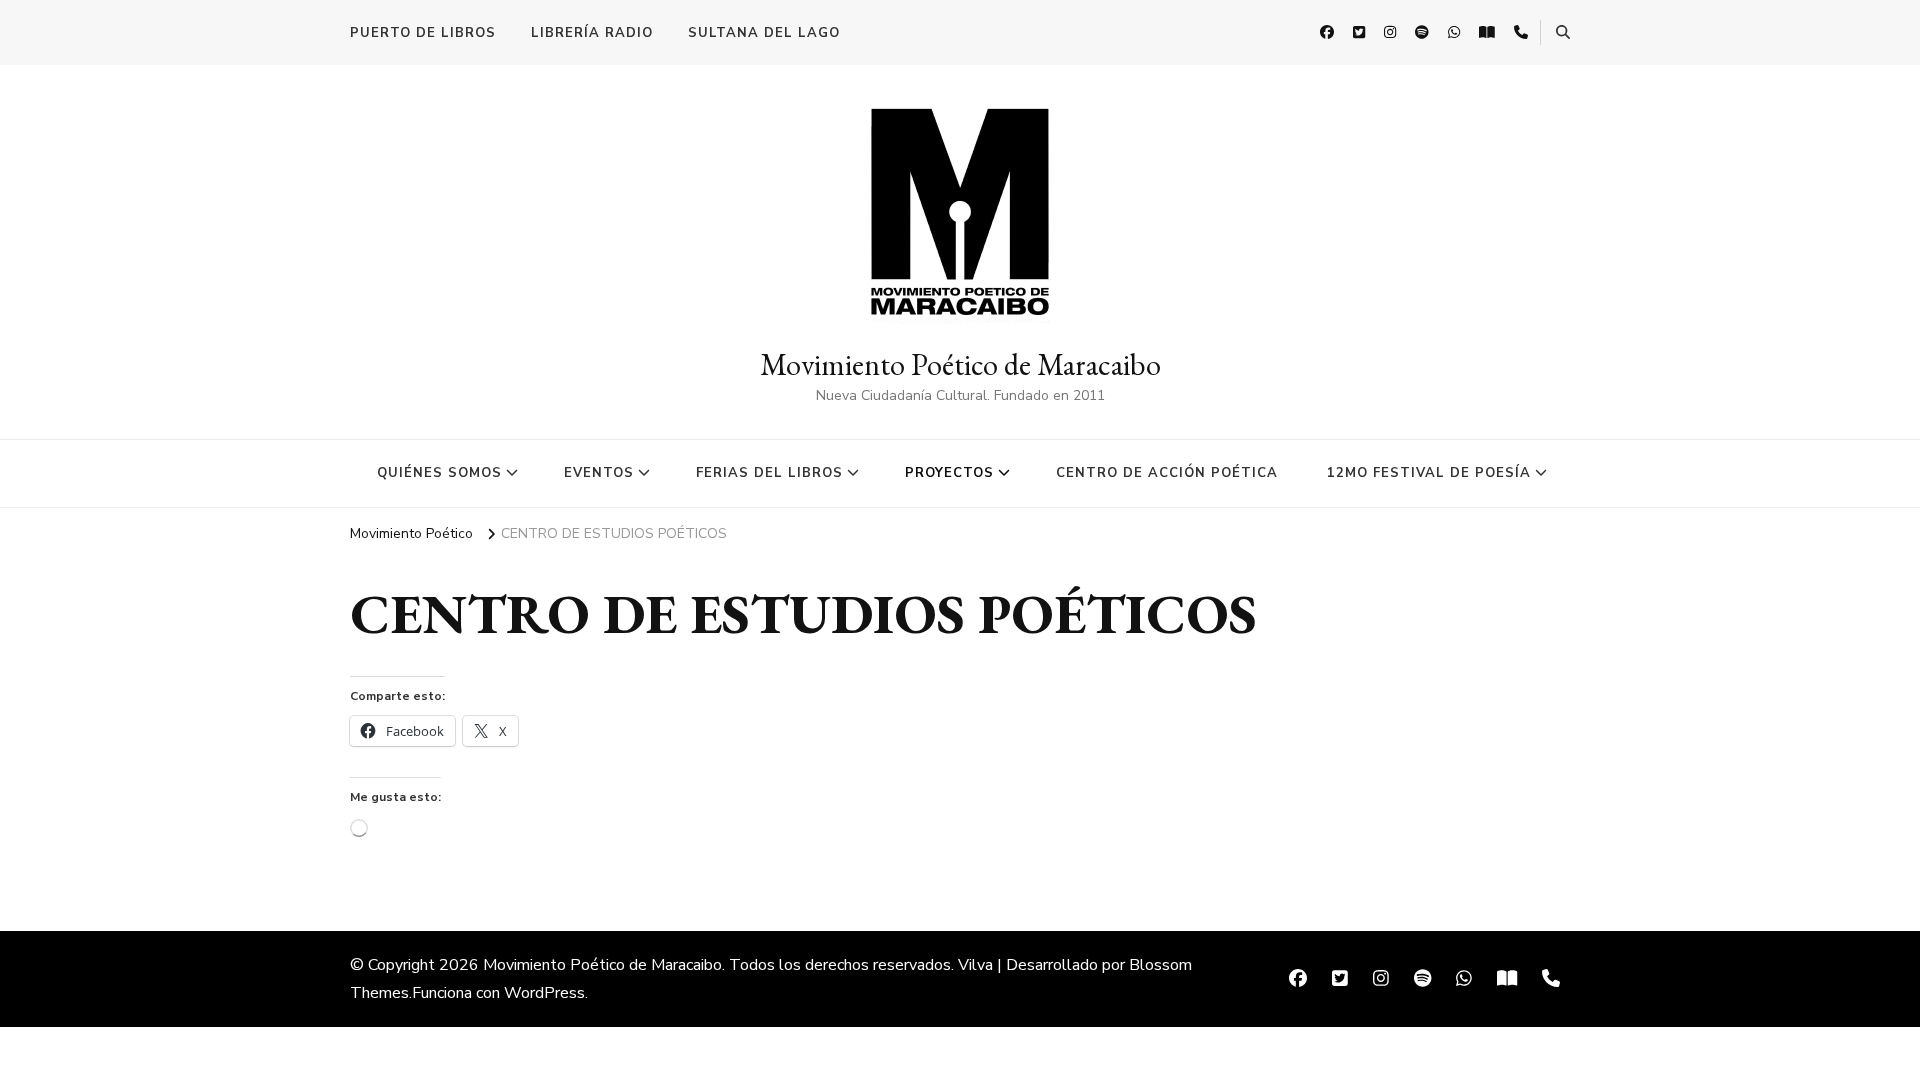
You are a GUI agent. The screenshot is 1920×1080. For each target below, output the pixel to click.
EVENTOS (599, 473)
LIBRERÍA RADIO (592, 33)
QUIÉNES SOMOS (439, 473)
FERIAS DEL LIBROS (769, 473)
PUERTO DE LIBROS (423, 33)
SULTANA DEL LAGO (764, 33)
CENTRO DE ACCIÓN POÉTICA (1167, 473)
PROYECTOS (949, 473)
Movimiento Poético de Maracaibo (960, 364)
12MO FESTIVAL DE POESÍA (1429, 473)
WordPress (544, 993)
